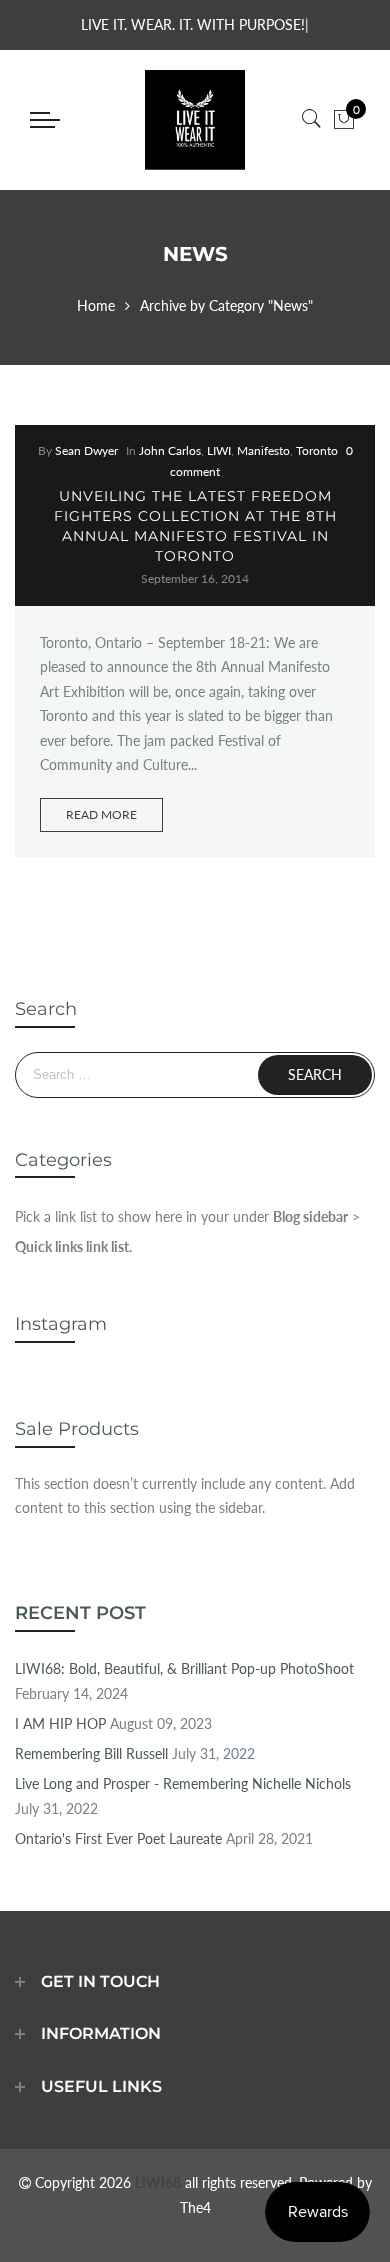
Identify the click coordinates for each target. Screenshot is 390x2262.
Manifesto (263, 450)
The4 (195, 2207)
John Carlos (170, 450)
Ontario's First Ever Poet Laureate (118, 1838)
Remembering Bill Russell (91, 1753)
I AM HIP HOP (60, 1723)
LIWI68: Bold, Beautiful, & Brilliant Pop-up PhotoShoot (184, 1668)
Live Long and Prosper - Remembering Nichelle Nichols (183, 1783)
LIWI (219, 450)
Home (96, 305)
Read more (101, 814)
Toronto (317, 450)
